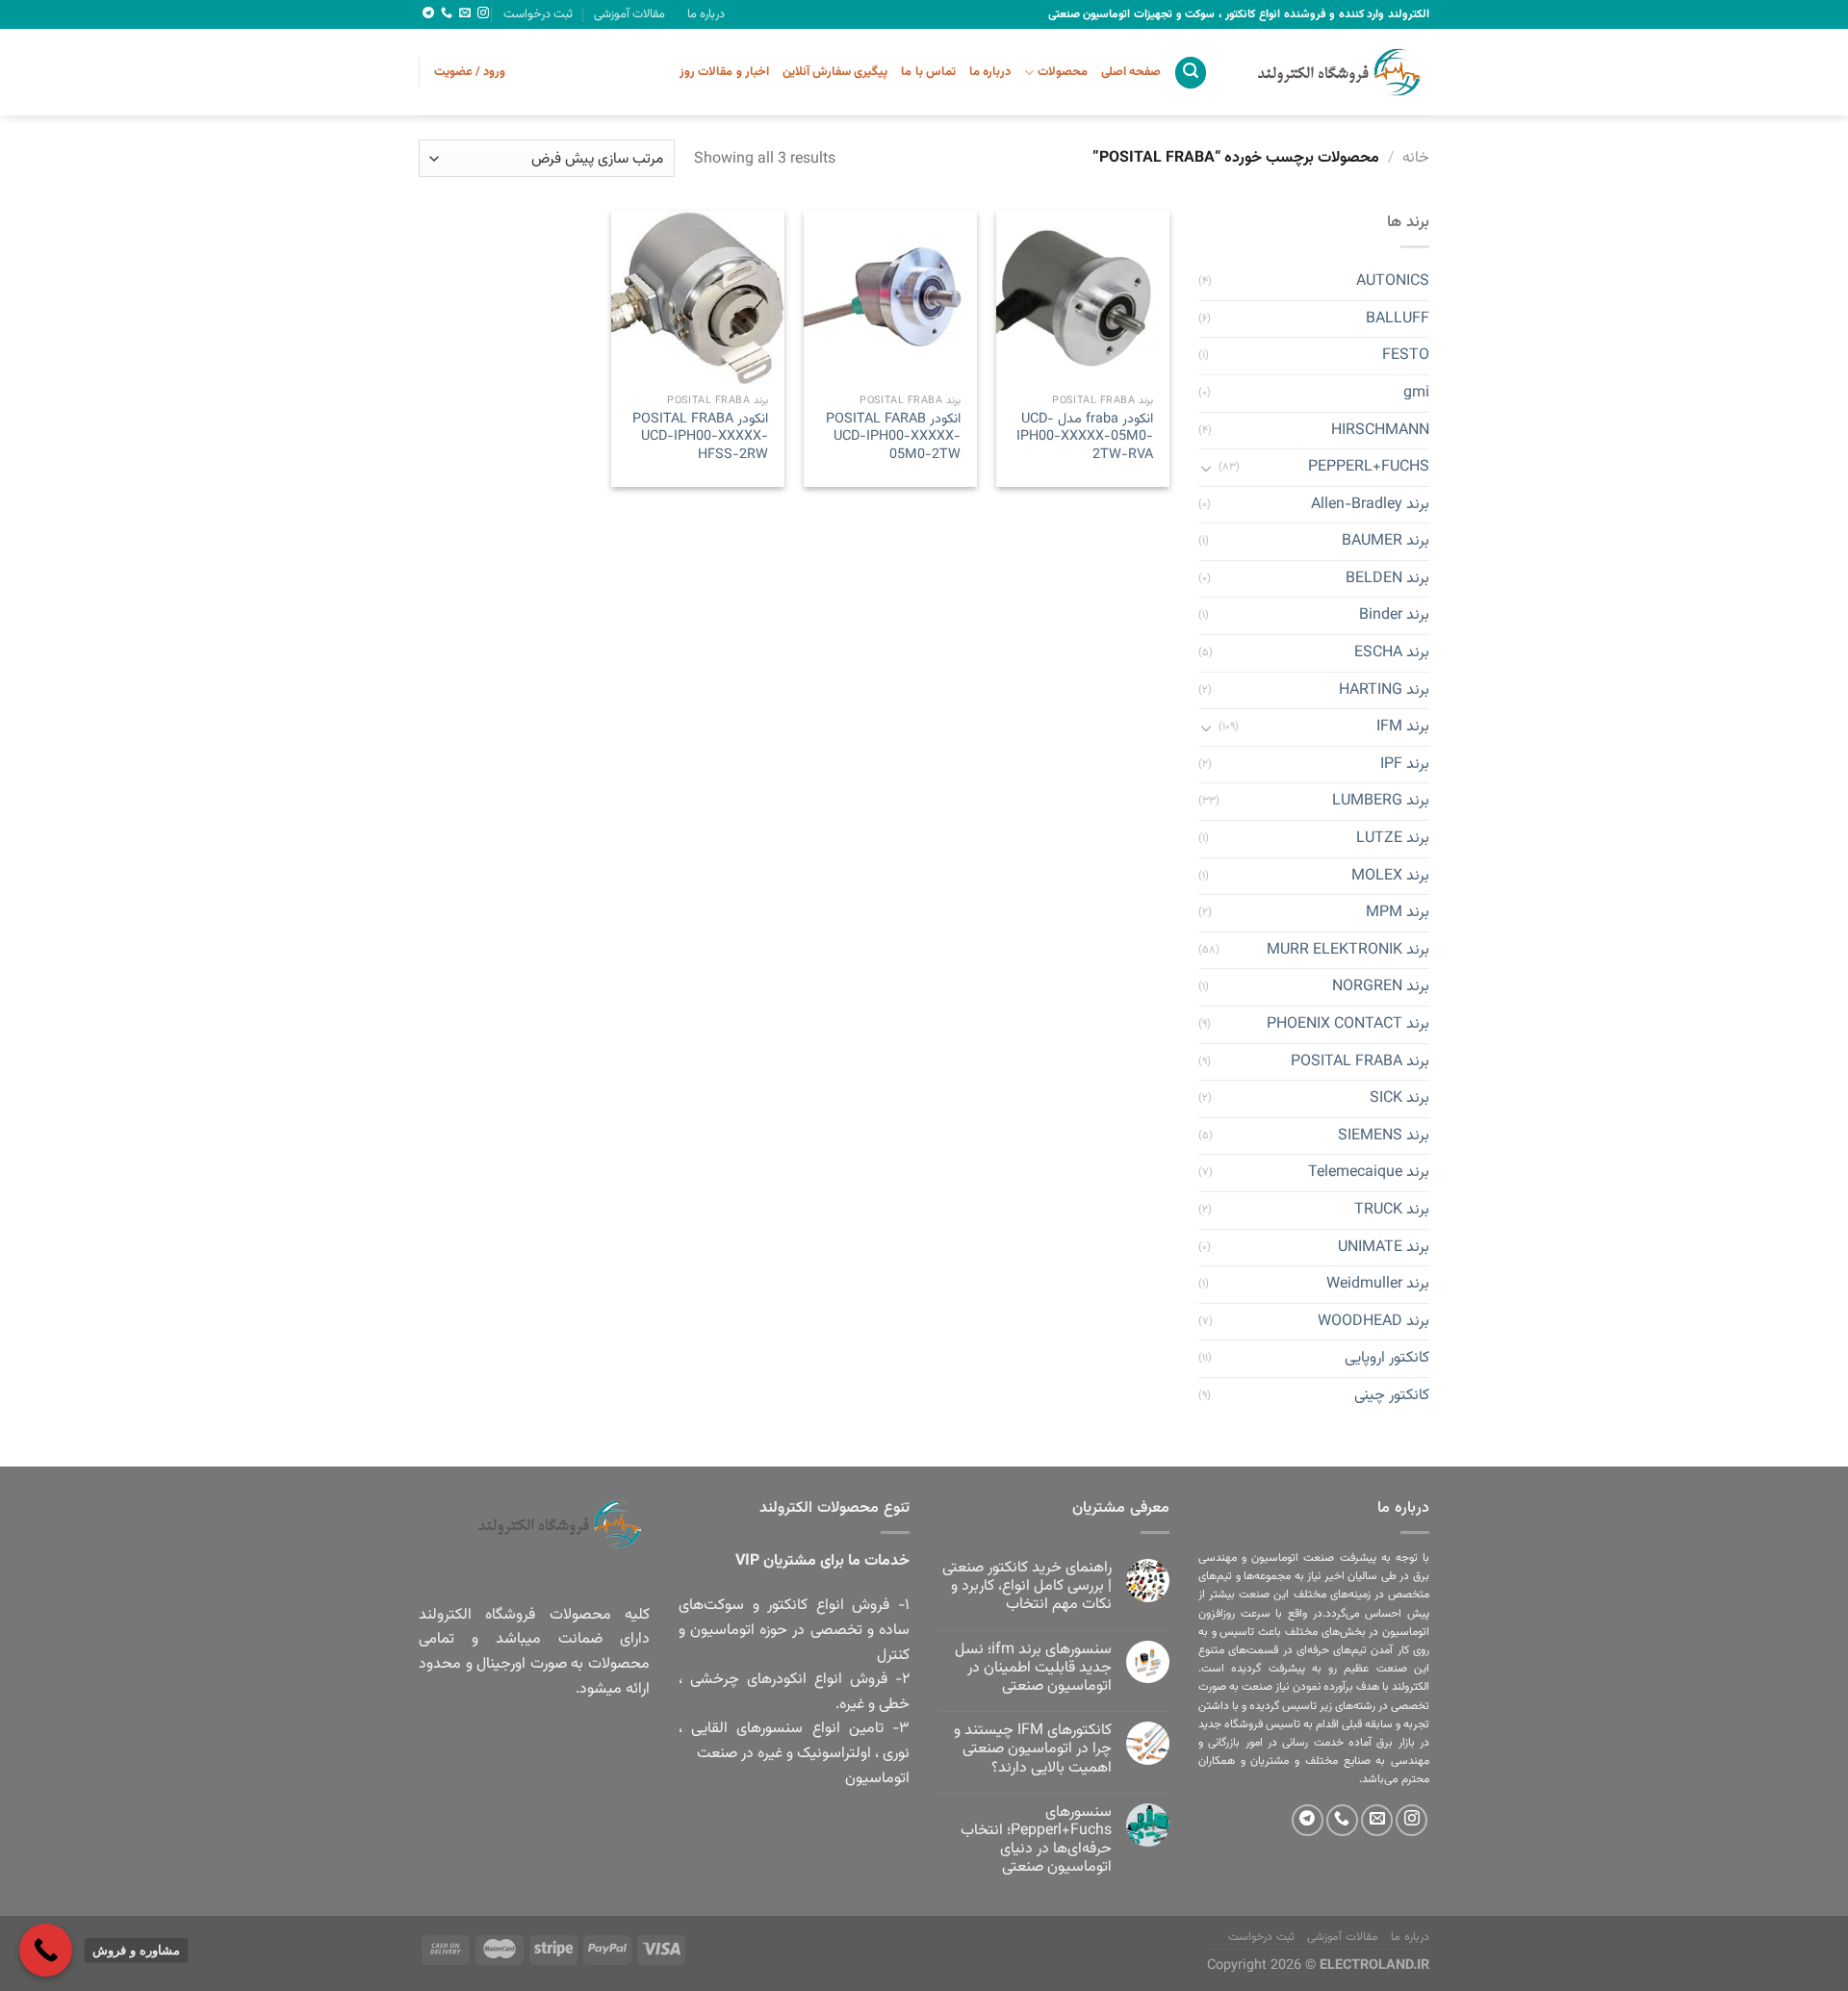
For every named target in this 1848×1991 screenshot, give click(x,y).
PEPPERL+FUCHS (1369, 467)
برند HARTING (1384, 690)
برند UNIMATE (1384, 1248)
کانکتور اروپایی (1387, 1359)
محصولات (1062, 72)
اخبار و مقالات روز (724, 72)
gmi (1416, 393)
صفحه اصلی (1131, 72)
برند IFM (1403, 728)
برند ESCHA (1392, 653)
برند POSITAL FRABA (1360, 1062)
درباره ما (706, 14)
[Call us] (447, 13)
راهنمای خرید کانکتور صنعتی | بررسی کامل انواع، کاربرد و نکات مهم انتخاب (1027, 1587)
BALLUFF (1398, 319)
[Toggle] (1206, 468)
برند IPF (1405, 765)
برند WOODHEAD (1373, 1322)
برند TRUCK (1392, 1210)
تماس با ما (928, 72)
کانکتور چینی (1392, 1396)
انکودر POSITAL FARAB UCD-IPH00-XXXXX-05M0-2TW (893, 438)
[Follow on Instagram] (483, 13)
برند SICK (1399, 1099)
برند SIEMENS (1384, 1136)
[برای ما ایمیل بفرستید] (465, 13)
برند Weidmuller (1378, 1285)
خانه (1416, 158)
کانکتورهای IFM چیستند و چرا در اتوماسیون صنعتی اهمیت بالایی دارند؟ (1033, 1749)
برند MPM (1398, 914)
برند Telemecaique (1369, 1174)
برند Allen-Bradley (1370, 505)
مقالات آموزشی (629, 14)
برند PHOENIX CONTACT (1348, 1024)
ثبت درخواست (538, 14)
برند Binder (1394, 616)
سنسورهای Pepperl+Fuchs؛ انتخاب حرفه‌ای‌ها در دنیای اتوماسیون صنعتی (1036, 1840)
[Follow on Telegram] (428, 13)
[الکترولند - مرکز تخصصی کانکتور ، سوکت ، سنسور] (1333, 72)
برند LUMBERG (1381, 802)
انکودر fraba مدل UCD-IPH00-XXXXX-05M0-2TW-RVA (1085, 438)
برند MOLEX (1390, 876)
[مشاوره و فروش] (46, 1950)
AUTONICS (1393, 282)
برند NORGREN (1381, 988)
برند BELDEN (1387, 579)
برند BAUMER (1386, 542)
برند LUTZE (1393, 839)
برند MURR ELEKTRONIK (1348, 950)
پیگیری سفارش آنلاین (835, 72)
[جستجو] (1191, 73)
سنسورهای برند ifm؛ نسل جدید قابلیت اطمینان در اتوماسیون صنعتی (1033, 1669)
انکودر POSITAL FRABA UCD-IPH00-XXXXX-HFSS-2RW (700, 438)
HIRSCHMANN (1380, 431)
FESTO (1406, 357)
